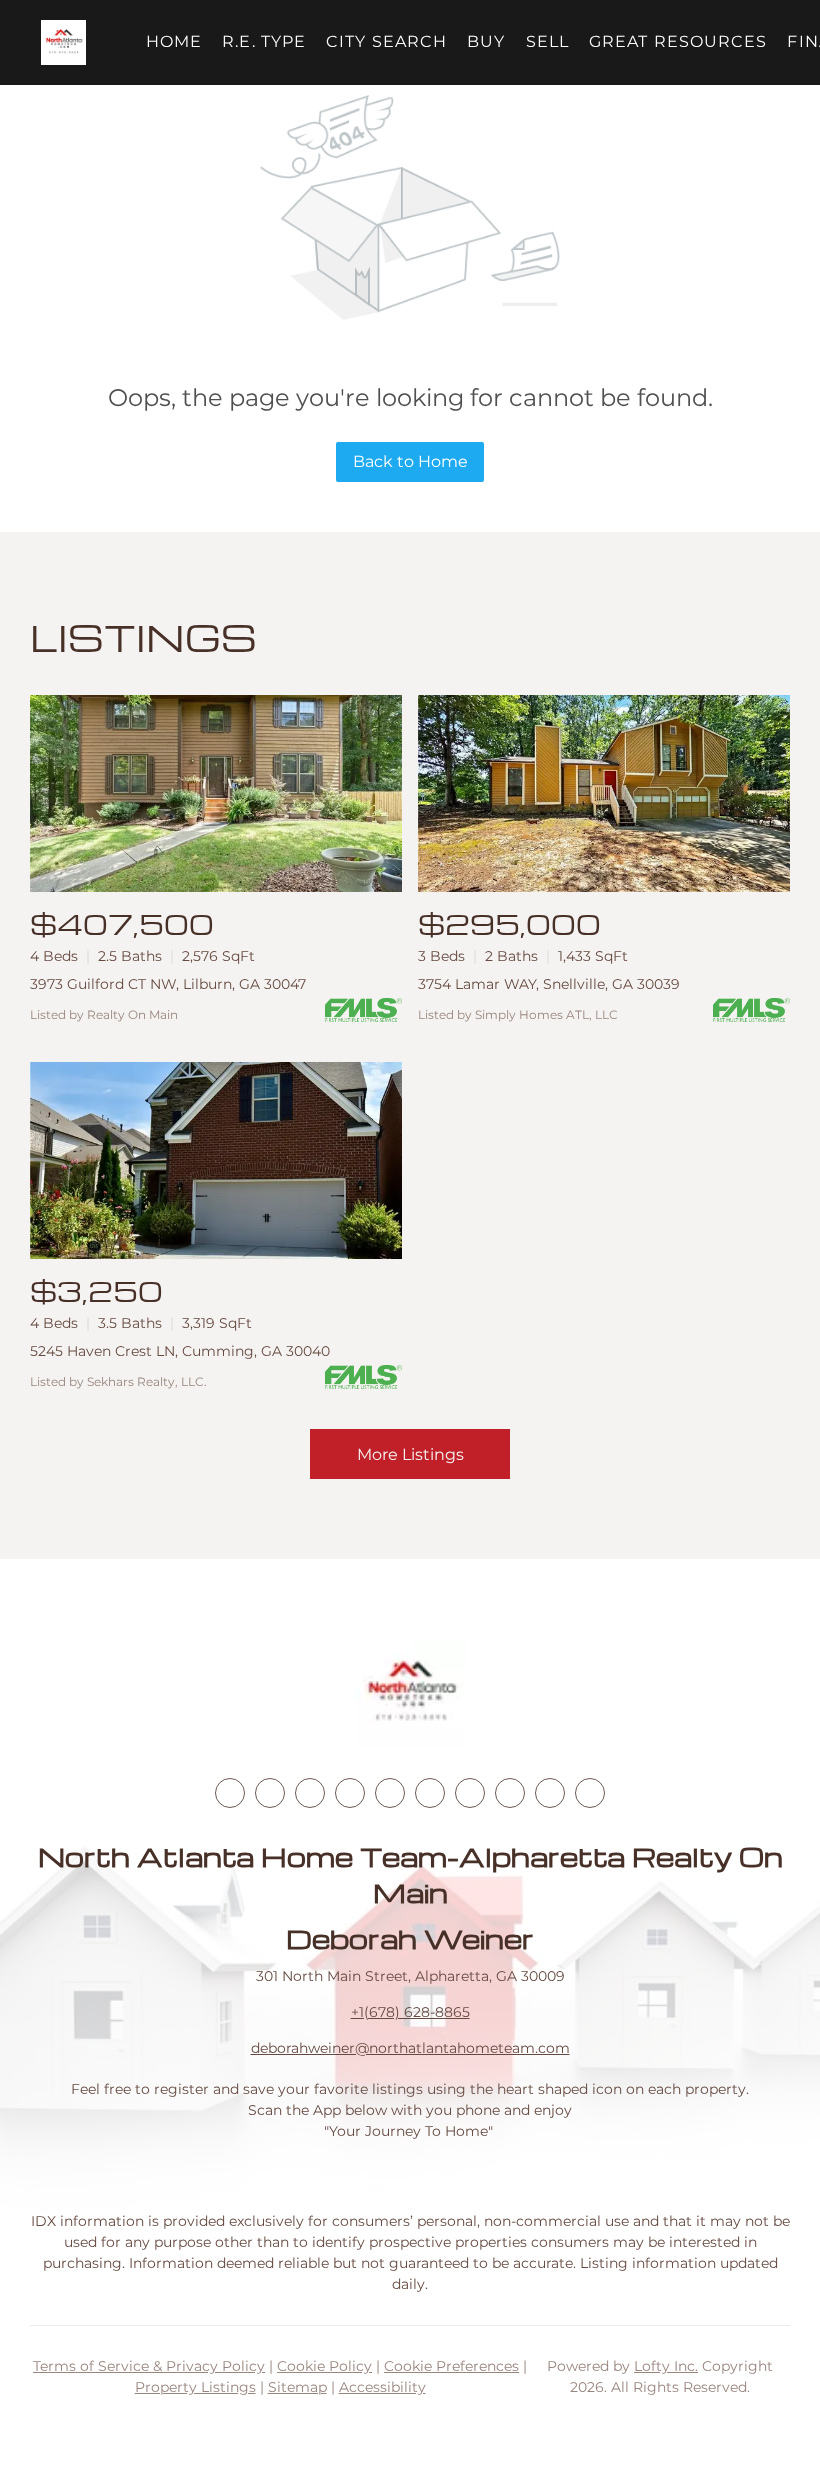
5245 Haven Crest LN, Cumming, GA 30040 (180, 1351)
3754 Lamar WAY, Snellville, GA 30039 (549, 984)
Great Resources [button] (678, 41)
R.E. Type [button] (264, 41)
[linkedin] (270, 1793)
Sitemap (297, 2387)
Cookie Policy (324, 2366)
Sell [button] (547, 41)
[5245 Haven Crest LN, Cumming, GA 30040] (216, 1160)
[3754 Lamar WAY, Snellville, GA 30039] (604, 793)
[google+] (590, 1793)
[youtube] (430, 1793)
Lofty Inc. (666, 2366)
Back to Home (410, 461)
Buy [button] (486, 41)
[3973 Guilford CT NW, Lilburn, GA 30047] (216, 793)
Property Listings (195, 2387)
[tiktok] (470, 1793)
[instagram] (390, 1793)
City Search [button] (386, 41)
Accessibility (382, 2387)
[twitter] (310, 1793)
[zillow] (350, 1793)
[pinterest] (550, 1793)
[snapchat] (510, 1793)
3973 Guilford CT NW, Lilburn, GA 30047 (168, 984)
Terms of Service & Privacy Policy (149, 2366)
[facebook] (230, 1793)
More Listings (410, 1454)
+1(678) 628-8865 (410, 2012)
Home (174, 41)
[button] (63, 42)
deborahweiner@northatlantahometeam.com (410, 2048)
